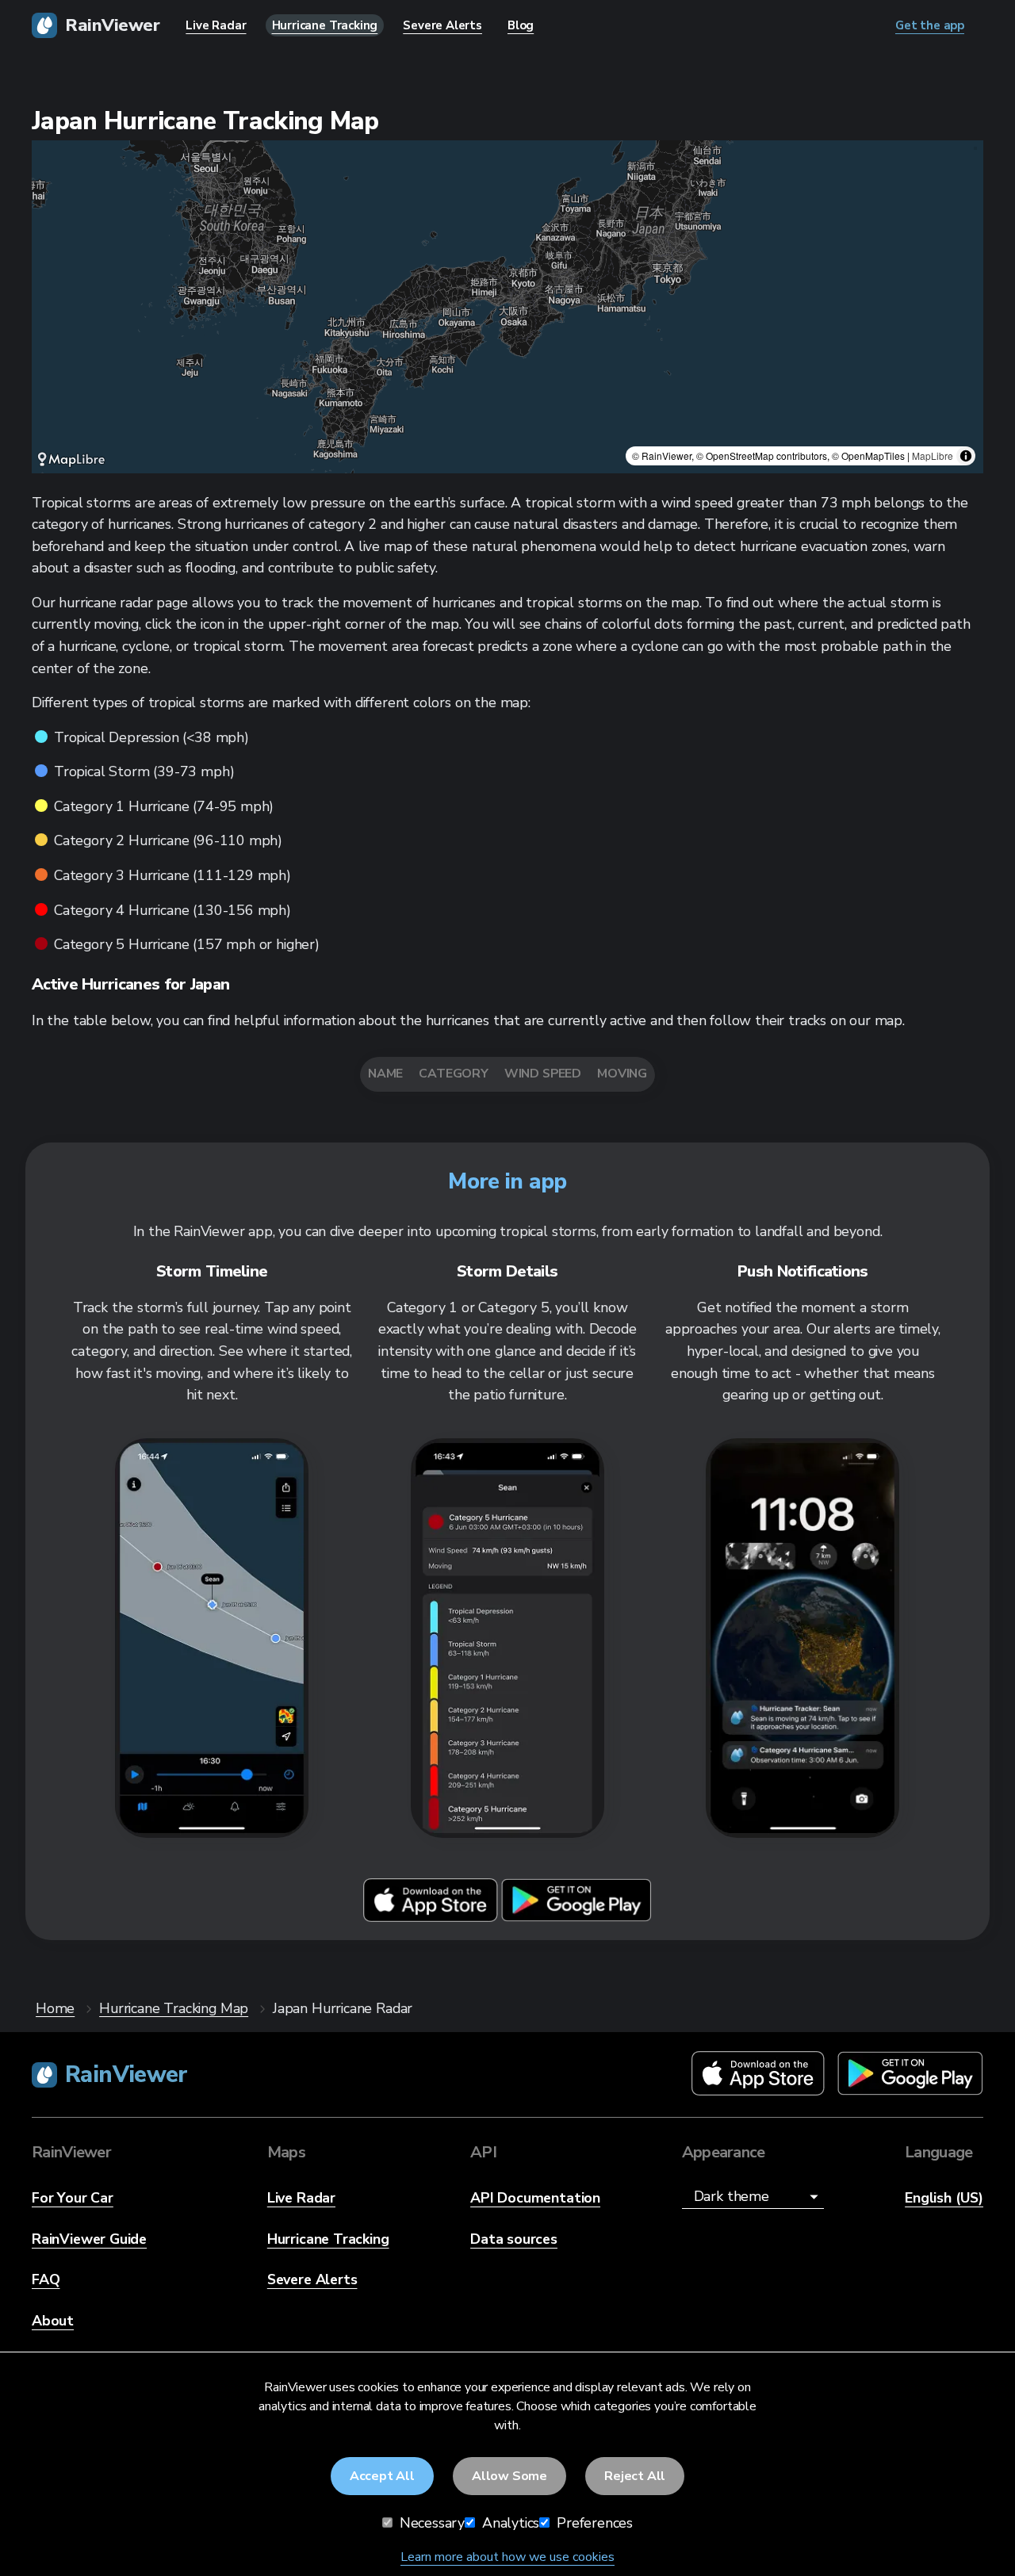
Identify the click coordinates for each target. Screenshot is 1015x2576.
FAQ (46, 2279)
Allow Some (509, 2476)
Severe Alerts (312, 2279)
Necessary (430, 2523)
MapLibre (933, 455)
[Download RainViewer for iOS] (432, 1918)
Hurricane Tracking (328, 2239)
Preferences (593, 2523)
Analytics (509, 2523)
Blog (521, 25)
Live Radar (301, 2198)
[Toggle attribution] (966, 456)
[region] (507, 307)
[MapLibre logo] (71, 459)
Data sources (514, 2239)
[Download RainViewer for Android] (576, 1918)
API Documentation (535, 2198)
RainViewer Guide (89, 2239)
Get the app (930, 25)
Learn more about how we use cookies (507, 2557)
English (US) (944, 2198)
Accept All (382, 2476)
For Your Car (73, 2198)
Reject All (635, 2476)
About (53, 2321)
